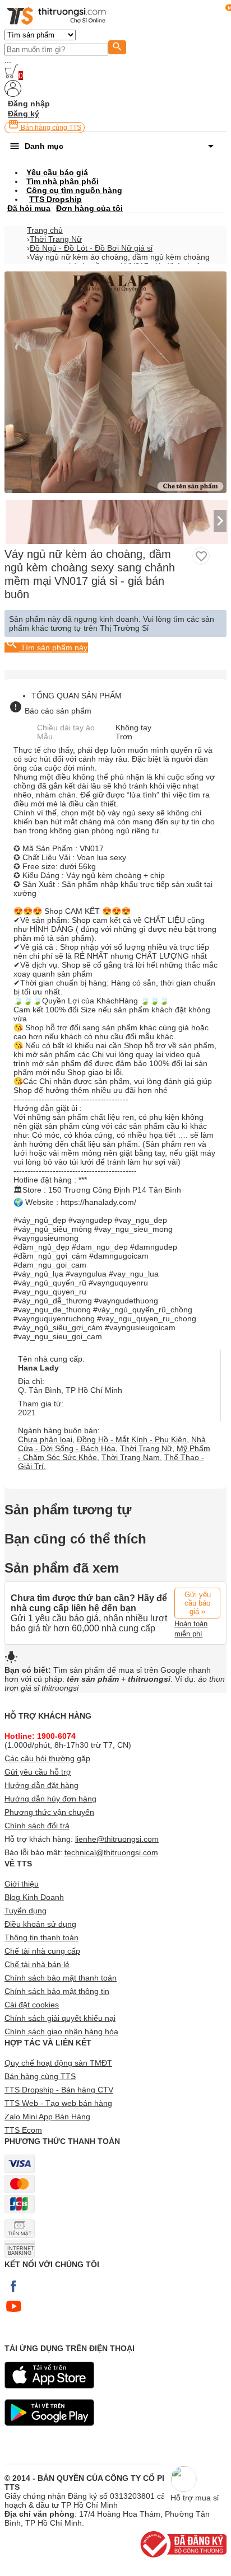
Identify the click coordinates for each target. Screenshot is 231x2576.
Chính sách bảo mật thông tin (57, 1991)
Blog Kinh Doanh (34, 1897)
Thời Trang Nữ (56, 239)
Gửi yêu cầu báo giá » (198, 1603)
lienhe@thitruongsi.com (117, 1839)
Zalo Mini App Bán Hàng (47, 2117)
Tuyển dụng (26, 1911)
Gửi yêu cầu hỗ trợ (38, 1772)
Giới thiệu (22, 1884)
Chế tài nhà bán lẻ (37, 1964)
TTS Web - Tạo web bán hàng (58, 2103)
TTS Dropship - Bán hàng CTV (59, 2090)
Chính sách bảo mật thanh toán (61, 1978)
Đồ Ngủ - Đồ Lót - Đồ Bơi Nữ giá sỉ (91, 248)
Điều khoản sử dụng (40, 1924)
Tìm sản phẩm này (53, 647)
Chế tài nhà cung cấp (42, 1951)
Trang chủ (45, 230)
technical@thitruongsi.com (111, 1852)
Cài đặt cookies (32, 2005)
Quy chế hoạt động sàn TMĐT (58, 2063)
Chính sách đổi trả (37, 1826)
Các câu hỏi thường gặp (47, 1758)
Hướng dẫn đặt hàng (41, 1785)
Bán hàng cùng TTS (50, 128)
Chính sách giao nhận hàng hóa (61, 2031)
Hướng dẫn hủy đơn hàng (50, 1799)
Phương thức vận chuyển (49, 1812)
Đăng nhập (29, 104)
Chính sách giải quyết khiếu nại (60, 2018)
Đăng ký (24, 114)
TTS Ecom (23, 2130)
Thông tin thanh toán (41, 1937)
